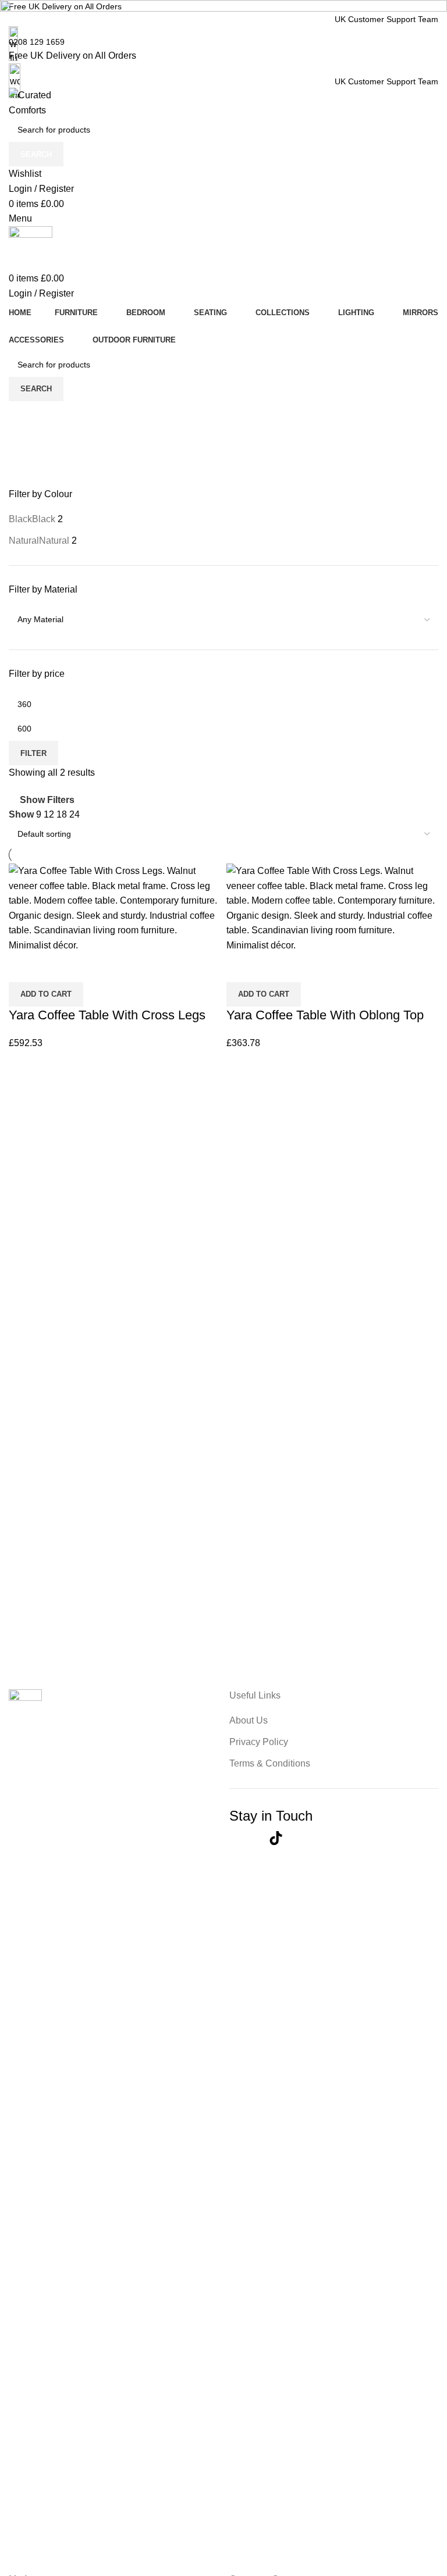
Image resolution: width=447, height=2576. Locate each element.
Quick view (241, 968)
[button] (264, 994)
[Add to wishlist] (270, 968)
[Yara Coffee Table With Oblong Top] (332, 907)
